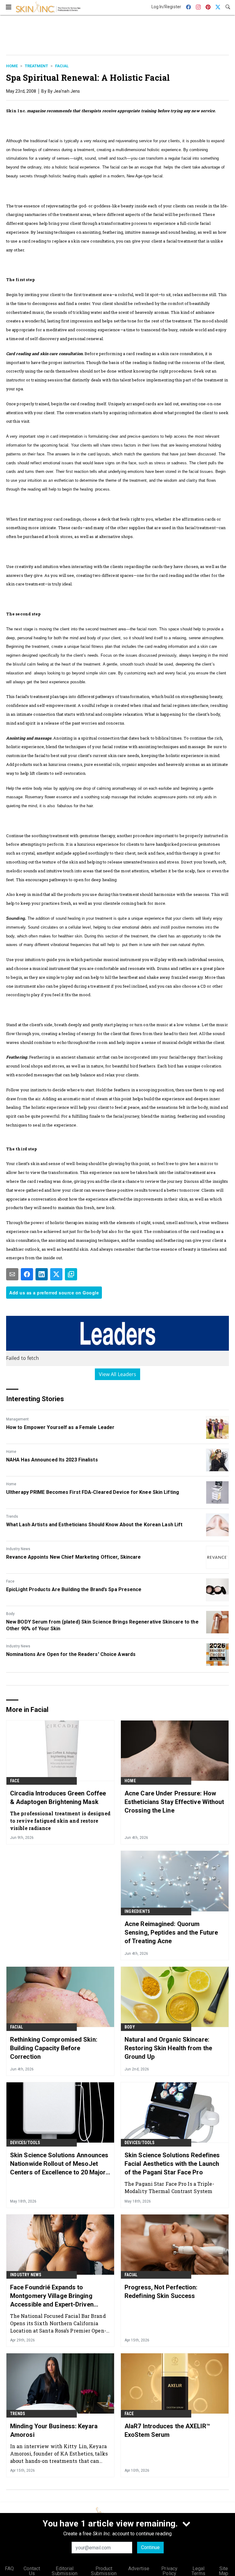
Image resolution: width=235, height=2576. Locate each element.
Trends (12, 1516)
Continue (150, 2547)
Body (10, 1614)
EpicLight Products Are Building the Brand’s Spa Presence (74, 1589)
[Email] (12, 1274)
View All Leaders (118, 1374)
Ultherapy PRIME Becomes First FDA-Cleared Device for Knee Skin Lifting (93, 1492)
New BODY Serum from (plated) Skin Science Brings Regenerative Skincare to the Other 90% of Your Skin (102, 1625)
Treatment (36, 66)
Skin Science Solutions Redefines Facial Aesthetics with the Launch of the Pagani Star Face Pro (172, 2164)
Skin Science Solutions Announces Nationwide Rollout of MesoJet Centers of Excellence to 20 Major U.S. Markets (59, 2164)
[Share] (27, 1274)
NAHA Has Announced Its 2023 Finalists (52, 1460)
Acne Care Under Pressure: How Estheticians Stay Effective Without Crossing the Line (174, 1802)
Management (17, 1419)
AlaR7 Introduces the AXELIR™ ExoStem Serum (167, 2430)
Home (12, 66)
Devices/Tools (25, 2143)
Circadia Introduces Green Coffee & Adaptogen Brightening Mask (58, 1798)
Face (10, 1581)
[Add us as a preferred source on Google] (71, 1274)
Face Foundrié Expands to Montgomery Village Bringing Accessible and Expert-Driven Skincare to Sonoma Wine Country (59, 2296)
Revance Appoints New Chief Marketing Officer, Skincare (73, 1557)
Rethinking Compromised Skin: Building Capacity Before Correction (54, 2048)
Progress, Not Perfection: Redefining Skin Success (161, 2292)
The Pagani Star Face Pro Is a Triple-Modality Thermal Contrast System (169, 2187)
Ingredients (137, 1911)
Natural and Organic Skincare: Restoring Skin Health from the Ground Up (168, 2048)
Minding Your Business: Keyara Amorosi (54, 2430)
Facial (62, 66)
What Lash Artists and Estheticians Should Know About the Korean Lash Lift (94, 1525)
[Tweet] (56, 1274)
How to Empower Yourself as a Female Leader (60, 1427)
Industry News (18, 1549)
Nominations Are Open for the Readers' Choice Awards (71, 1654)
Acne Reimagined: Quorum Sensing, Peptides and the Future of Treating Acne (171, 1932)
